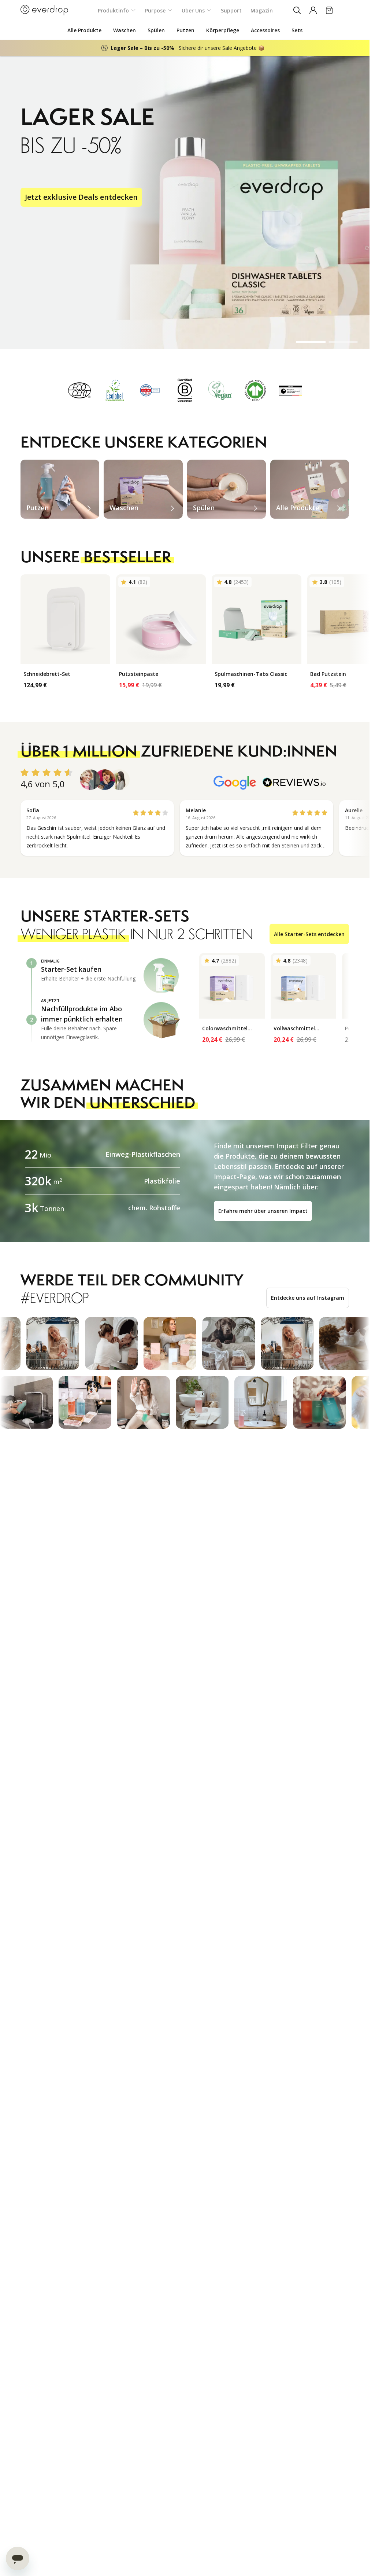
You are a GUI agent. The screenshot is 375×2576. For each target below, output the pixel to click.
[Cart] (329, 10)
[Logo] (44, 10)
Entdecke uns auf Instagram (308, 1298)
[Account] (313, 10)
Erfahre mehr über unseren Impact (263, 1211)
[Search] (297, 10)
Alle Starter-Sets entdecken (309, 934)
